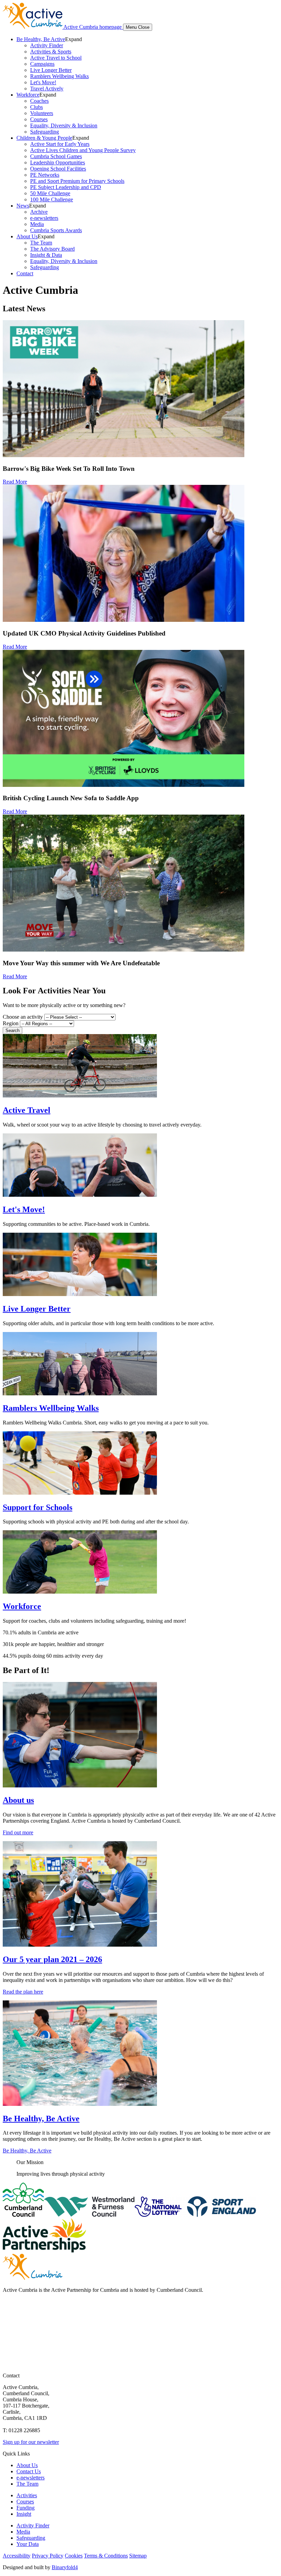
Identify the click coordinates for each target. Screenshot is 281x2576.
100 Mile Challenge (52, 199)
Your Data (28, 2544)
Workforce (28, 95)
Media (37, 224)
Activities (27, 2495)
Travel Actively (47, 89)
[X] (9, 2323)
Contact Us (29, 2471)
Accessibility (17, 2556)
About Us (27, 236)
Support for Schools (38, 1507)
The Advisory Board (52, 249)
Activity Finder (47, 45)
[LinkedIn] (9, 2350)
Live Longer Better (51, 70)
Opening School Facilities (58, 169)
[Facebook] (9, 2309)
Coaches (39, 101)
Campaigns (42, 64)
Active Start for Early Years (60, 144)
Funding (26, 2508)
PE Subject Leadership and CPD (66, 187)
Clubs (36, 107)
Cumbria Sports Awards (56, 230)
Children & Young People (44, 138)
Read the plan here (23, 1992)
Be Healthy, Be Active (41, 39)
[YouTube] (9, 2336)
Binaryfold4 (65, 2567)
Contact (25, 273)
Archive (39, 212)
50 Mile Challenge (50, 193)
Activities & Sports (51, 52)
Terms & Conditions (106, 2556)
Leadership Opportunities (58, 162)
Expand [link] (74, 39)
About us (18, 1800)
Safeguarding (45, 132)
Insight (24, 2514)
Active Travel (27, 1110)
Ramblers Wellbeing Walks (59, 76)
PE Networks (45, 175)
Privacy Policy (48, 2556)
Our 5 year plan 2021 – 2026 (52, 1959)
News (23, 206)
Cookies (74, 2556)
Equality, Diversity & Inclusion (64, 125)
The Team (41, 243)
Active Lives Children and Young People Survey (83, 150)
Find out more (18, 1832)
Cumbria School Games (56, 156)
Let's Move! (43, 82)
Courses (39, 119)
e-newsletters (44, 218)
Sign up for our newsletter (31, 2442)
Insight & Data (46, 255)
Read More (15, 482)
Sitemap (138, 2556)
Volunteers (42, 113)
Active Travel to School (56, 58)
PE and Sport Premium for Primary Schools (77, 181)
